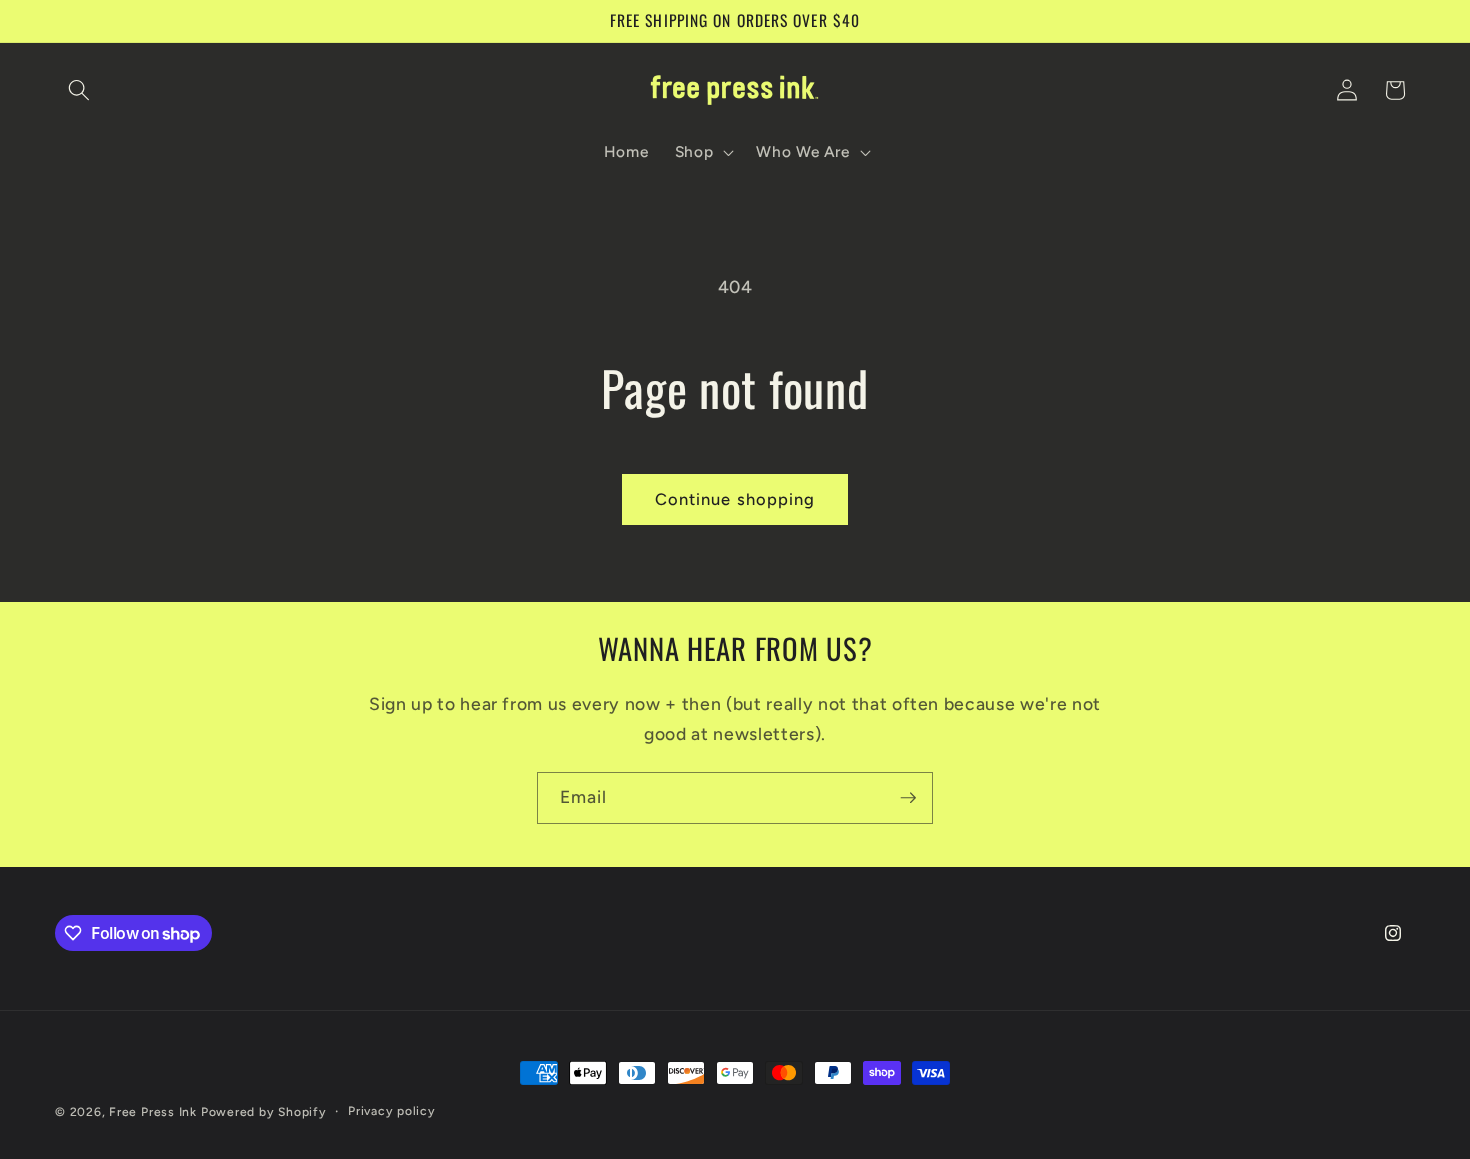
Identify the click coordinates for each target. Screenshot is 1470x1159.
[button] (79, 90)
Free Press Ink (153, 1112)
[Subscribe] (908, 798)
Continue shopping (735, 499)
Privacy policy (392, 1111)
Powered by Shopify (264, 1112)
